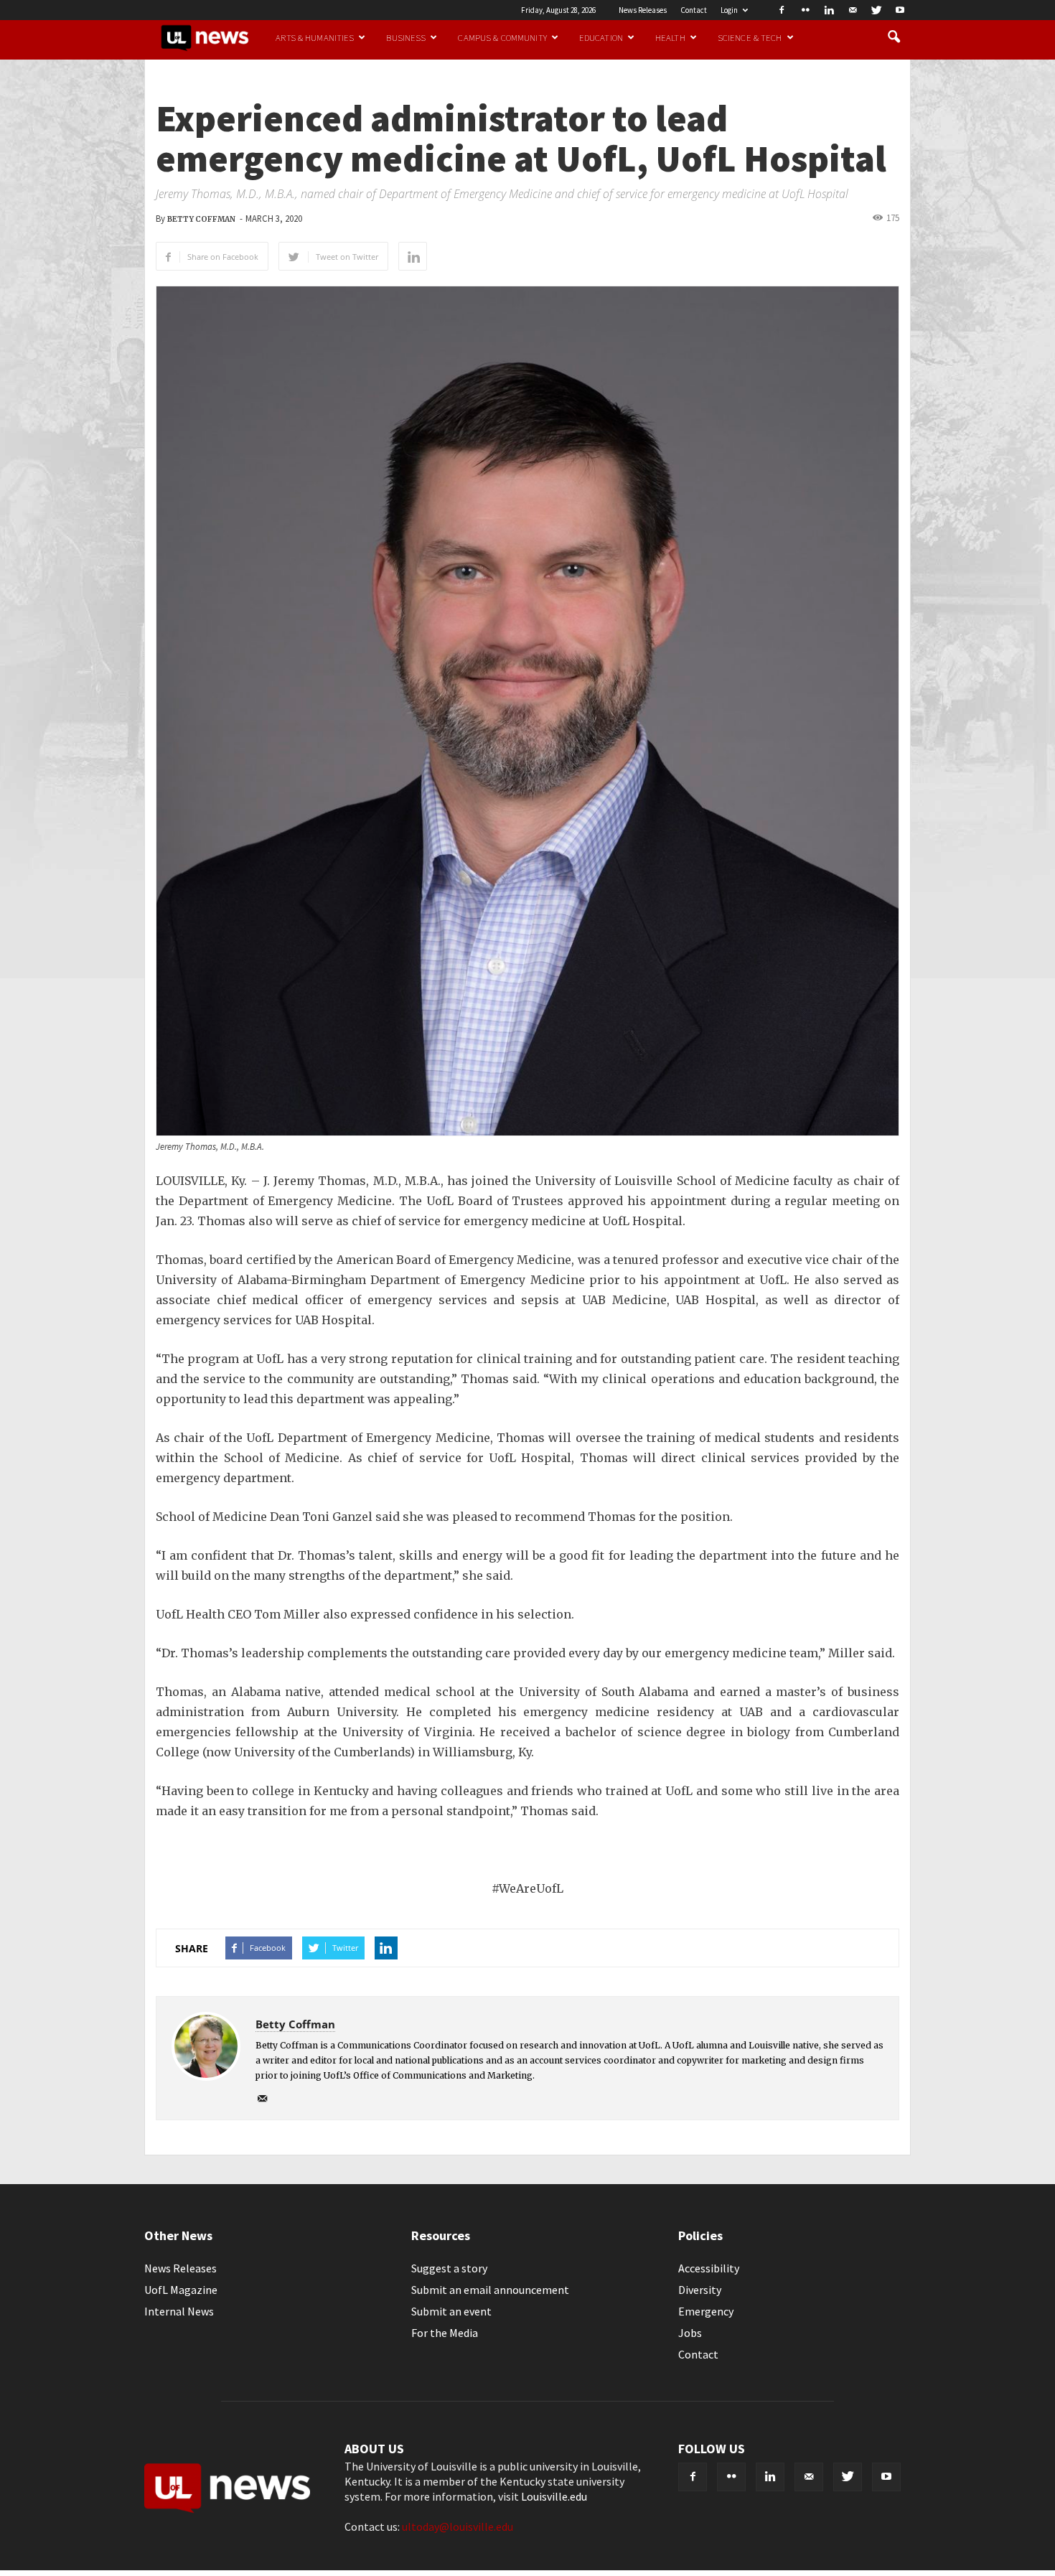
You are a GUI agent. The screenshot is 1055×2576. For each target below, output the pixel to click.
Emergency (706, 2311)
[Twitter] (876, 10)
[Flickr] (805, 10)
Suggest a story (449, 2268)
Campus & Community (502, 37)
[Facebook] (782, 10)
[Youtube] (900, 10)
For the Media (445, 2333)
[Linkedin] (829, 10)
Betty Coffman (201, 219)
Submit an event (451, 2311)
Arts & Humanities (315, 37)
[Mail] (853, 10)
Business (406, 37)
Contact (694, 10)
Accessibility (709, 2268)
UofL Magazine (181, 2290)
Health (670, 37)
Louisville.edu (554, 2496)
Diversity (700, 2290)
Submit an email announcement (490, 2290)
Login (729, 10)
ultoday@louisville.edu (458, 2526)
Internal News (179, 2311)
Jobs (690, 2333)
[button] (894, 37)
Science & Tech (750, 37)
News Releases (643, 10)
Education (601, 37)
